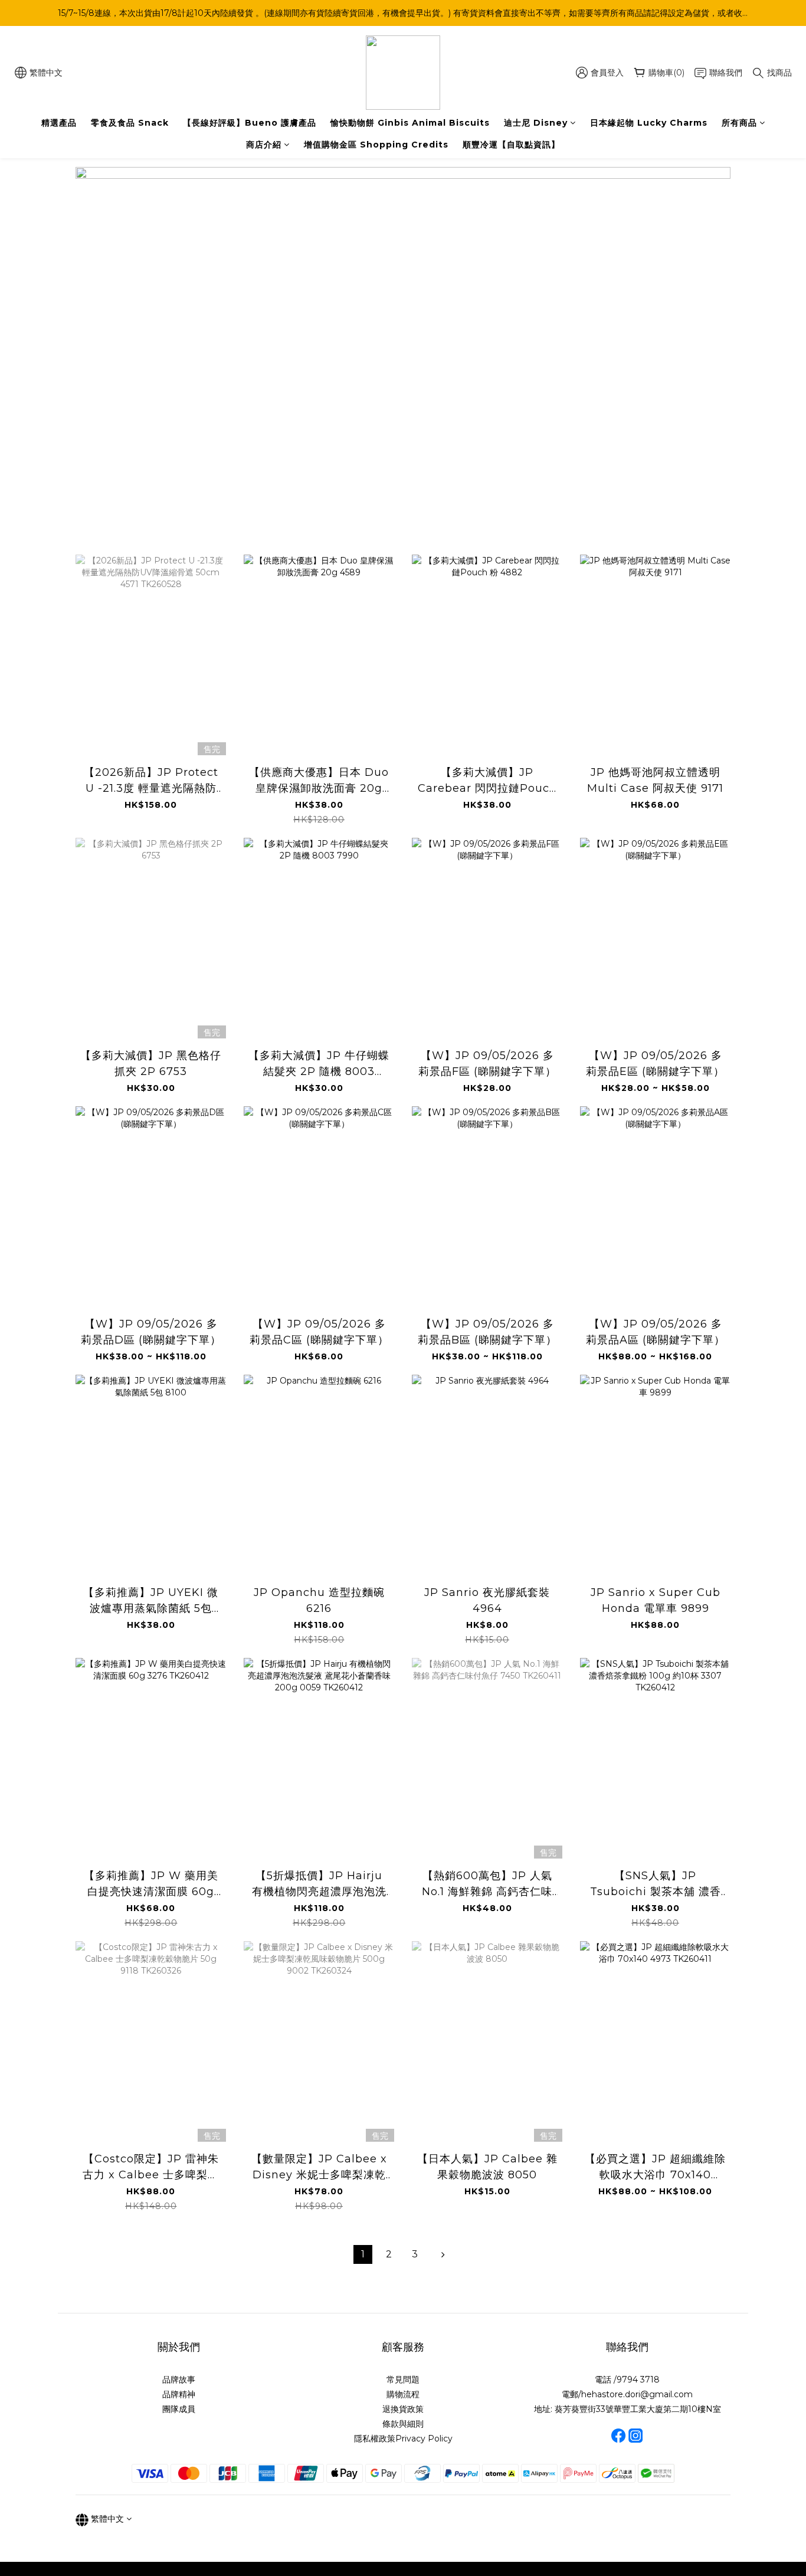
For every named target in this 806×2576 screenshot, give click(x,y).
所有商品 (739, 123)
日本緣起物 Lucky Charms (649, 123)
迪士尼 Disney (536, 123)
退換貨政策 (403, 2409)
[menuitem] (363, 2254)
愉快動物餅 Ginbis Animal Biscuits (410, 123)
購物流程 (403, 2394)
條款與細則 (403, 2424)
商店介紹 (264, 145)
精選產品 (59, 123)
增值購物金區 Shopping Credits (376, 145)
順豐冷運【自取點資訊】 (511, 145)
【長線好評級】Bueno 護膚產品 (250, 123)
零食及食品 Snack (130, 123)
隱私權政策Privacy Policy (403, 2439)
